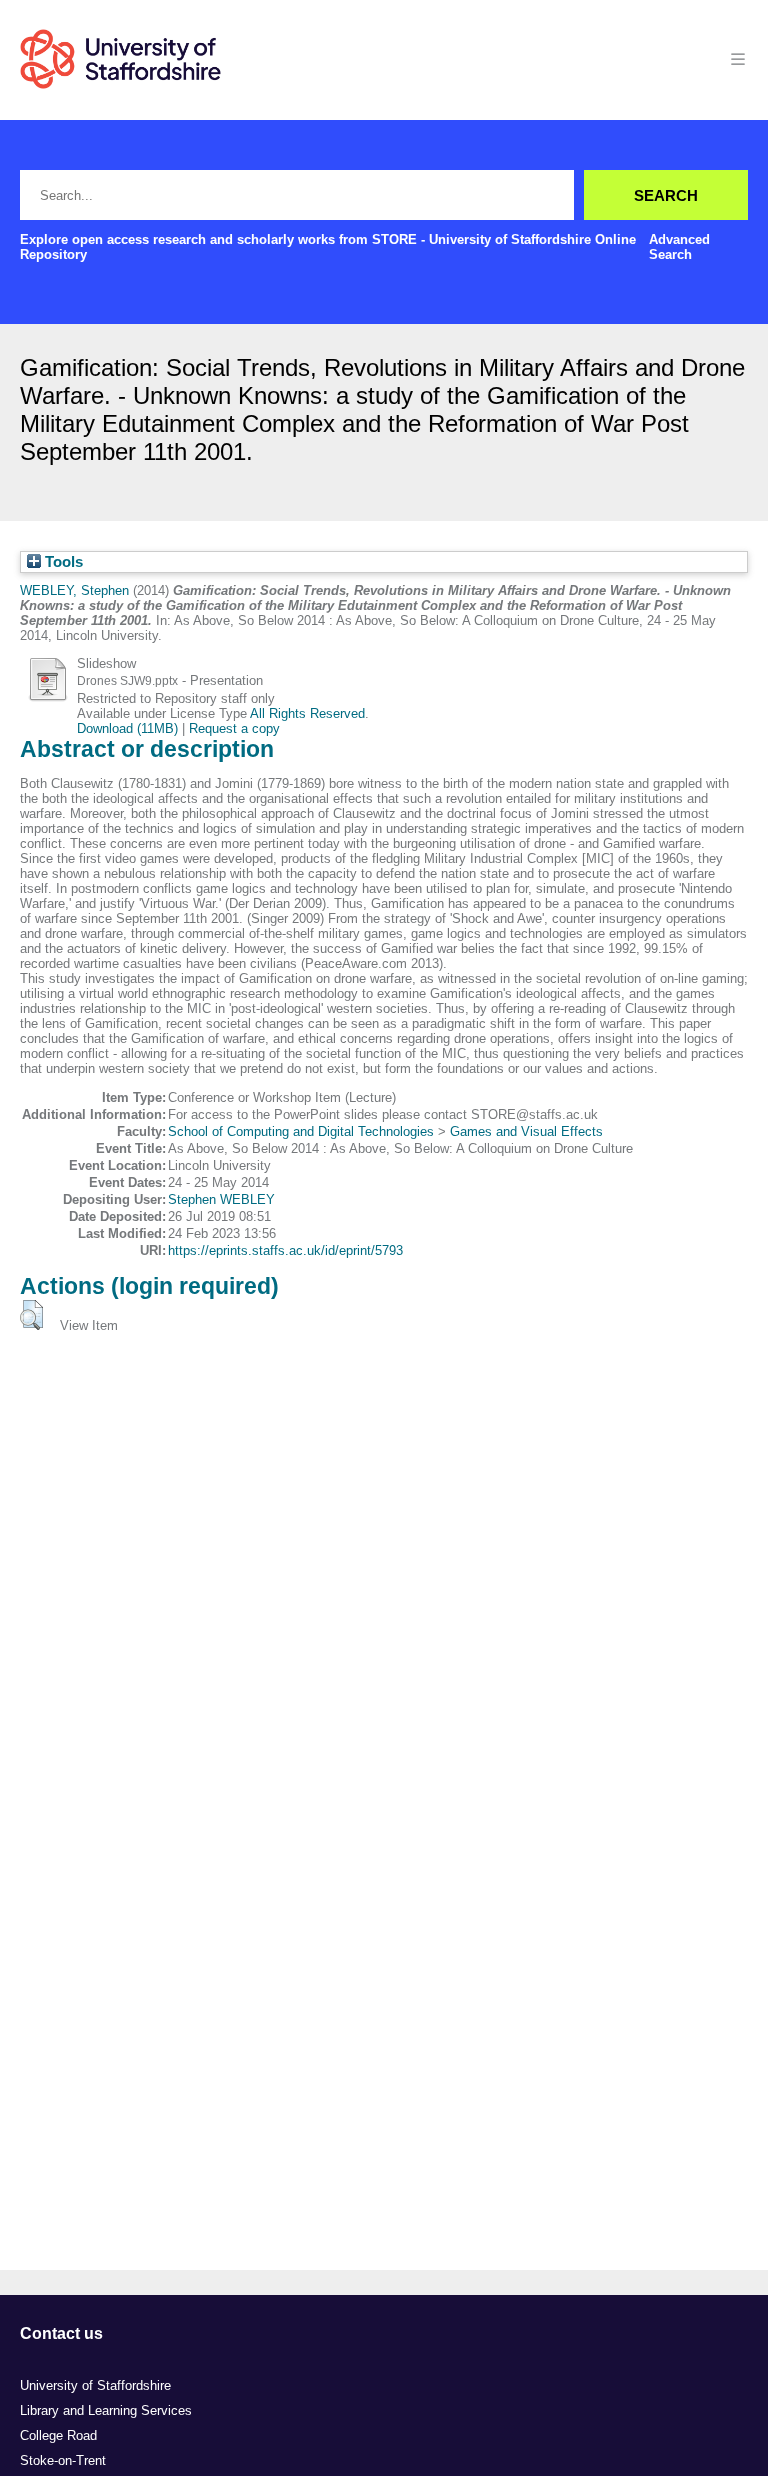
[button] (31, 1315)
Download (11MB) (127, 728)
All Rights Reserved (307, 713)
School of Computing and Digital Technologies (301, 1131)
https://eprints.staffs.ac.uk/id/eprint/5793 (285, 1250)
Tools (62, 562)
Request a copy (234, 728)
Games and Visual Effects (526, 1131)
